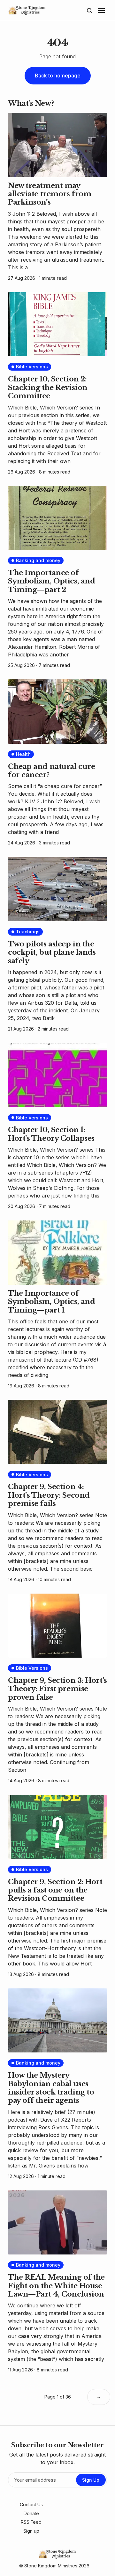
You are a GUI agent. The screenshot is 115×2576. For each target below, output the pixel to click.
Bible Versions (32, 367)
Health (23, 754)
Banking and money (38, 560)
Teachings (28, 932)
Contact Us (31, 2504)
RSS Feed (31, 2522)
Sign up (31, 2531)
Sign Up (91, 2480)
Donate (31, 2513)
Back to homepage (58, 76)
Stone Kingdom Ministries (51, 2566)
